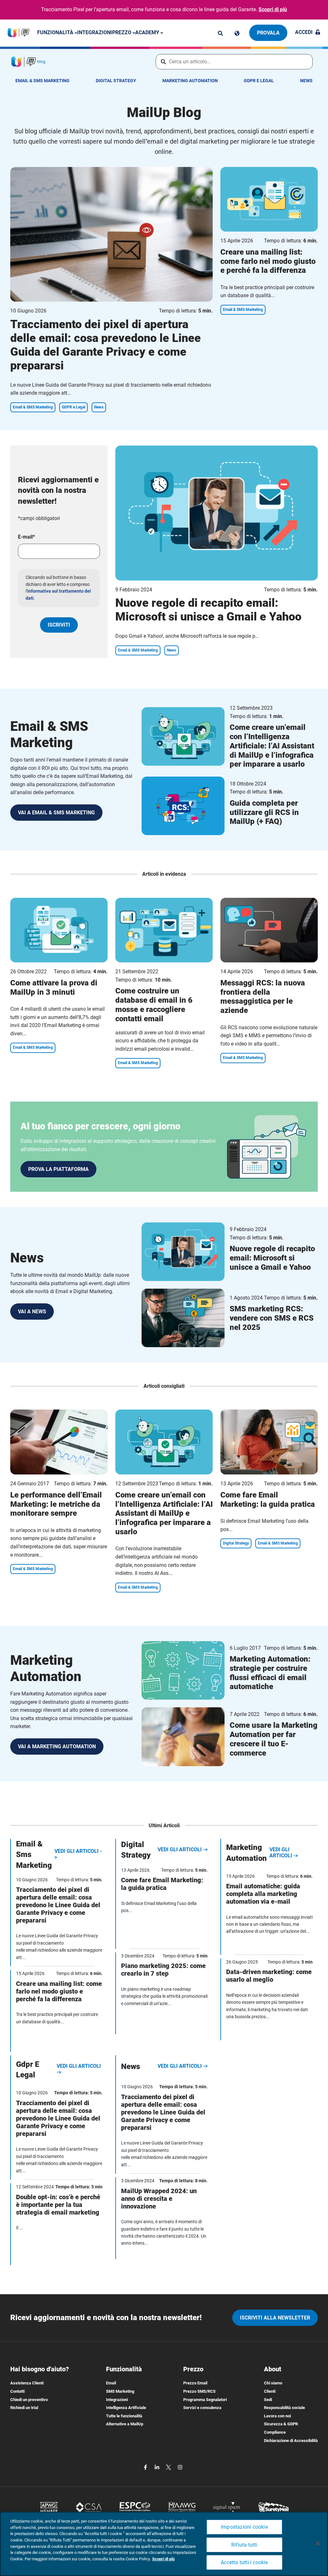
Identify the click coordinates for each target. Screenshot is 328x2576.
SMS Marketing (120, 2391)
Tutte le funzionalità (124, 2416)
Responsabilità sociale (284, 2408)
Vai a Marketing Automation (57, 1746)
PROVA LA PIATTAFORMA (58, 1169)
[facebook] (146, 2467)
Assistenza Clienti (27, 2383)
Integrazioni (95, 32)
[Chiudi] (318, 2543)
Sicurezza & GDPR (281, 2424)
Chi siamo (273, 2383)
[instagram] (180, 2467)
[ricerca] (220, 33)
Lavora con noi (277, 2416)
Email (111, 2383)
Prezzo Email (195, 2383)
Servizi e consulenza (202, 2408)
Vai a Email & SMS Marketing (56, 813)
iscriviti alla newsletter (275, 2318)
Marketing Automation (190, 81)
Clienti (270, 2391)
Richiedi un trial (24, 2408)
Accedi (304, 32)
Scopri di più (273, 9)
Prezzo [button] (122, 32)
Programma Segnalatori (205, 2400)
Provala (268, 33)
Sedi (268, 2400)
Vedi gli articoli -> (78, 1854)
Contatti (17, 2391)
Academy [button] (148, 32)
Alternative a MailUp (125, 2424)
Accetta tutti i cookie (244, 2562)
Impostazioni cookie (244, 2527)
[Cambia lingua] (237, 33)
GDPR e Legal (259, 81)
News (306, 81)
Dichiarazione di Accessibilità (291, 2441)
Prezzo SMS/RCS (199, 2391)
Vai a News (32, 1312)
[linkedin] (158, 2467)
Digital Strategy (116, 81)
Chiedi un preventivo (29, 2400)
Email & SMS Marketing (42, 81)
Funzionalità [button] (56, 32)
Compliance (275, 2432)
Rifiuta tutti (244, 2545)
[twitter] (169, 2467)
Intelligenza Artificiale (126, 2408)
